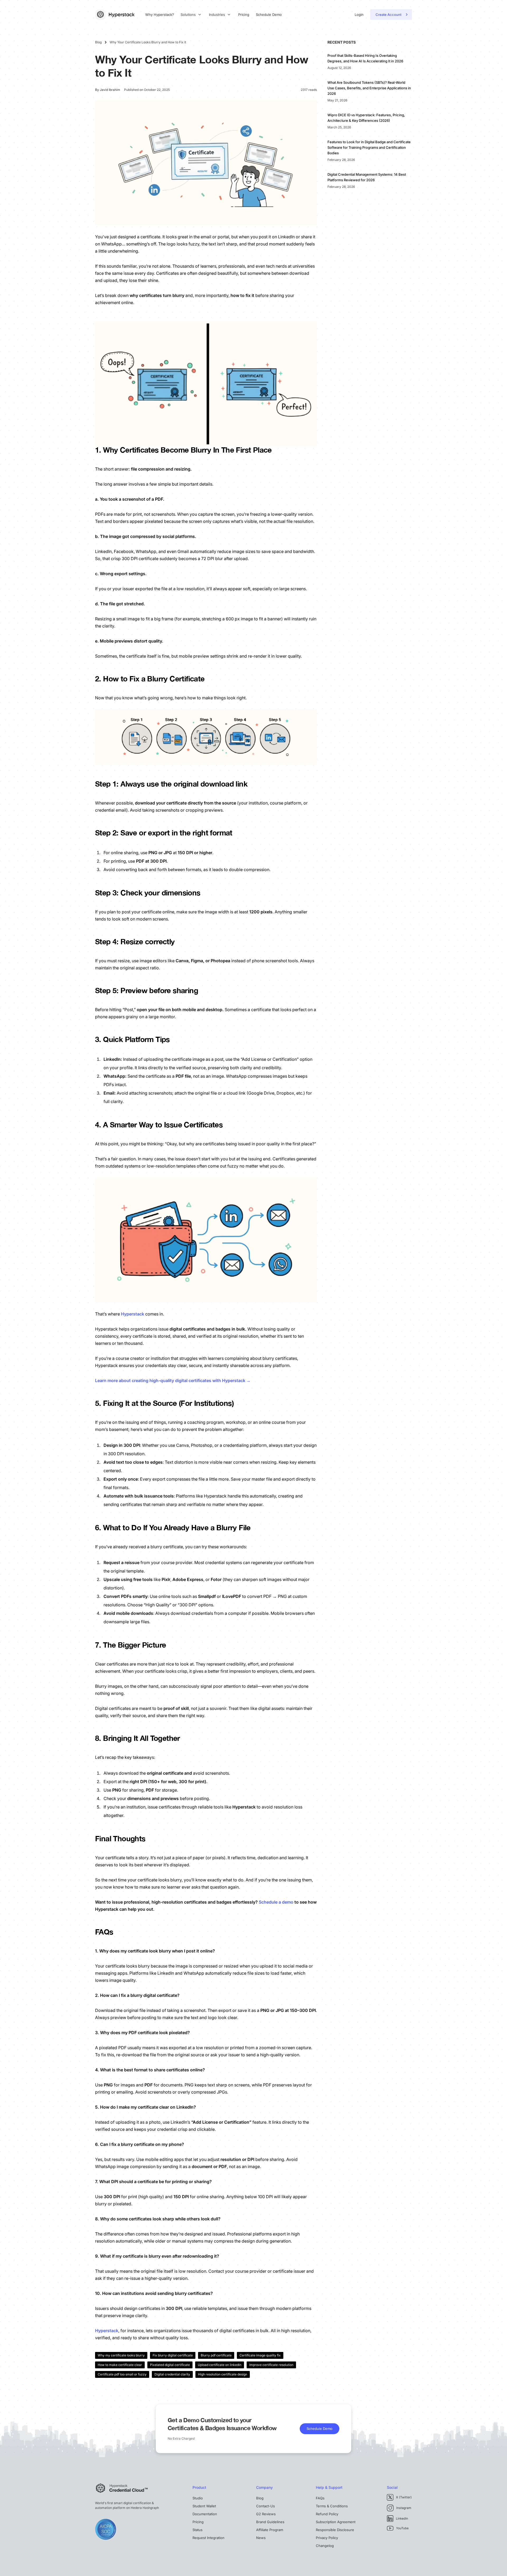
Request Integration (208, 2538)
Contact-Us (266, 2506)
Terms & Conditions (332, 2506)
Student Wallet (204, 2506)
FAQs (320, 2498)
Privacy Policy (327, 2538)
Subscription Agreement (336, 2522)
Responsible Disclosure (335, 2530)
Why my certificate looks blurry (121, 2355)
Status (198, 2530)
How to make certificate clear (120, 2365)
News (261, 2538)
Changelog (325, 2546)
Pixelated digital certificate (170, 2365)
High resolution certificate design (223, 2374)
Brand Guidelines (270, 2522)
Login (359, 15)
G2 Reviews (266, 2514)
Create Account (388, 15)
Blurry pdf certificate (216, 2355)
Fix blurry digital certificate (173, 2355)
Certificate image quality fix (260, 2355)
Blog (260, 2498)
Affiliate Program (270, 2530)
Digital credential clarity (172, 2374)
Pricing (244, 15)
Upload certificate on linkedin (220, 2365)
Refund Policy (327, 2514)
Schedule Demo (269, 15)
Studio (198, 2498)
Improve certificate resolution (271, 2365)
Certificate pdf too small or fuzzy (122, 2374)
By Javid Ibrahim (108, 90)
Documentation (205, 2514)
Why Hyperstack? (160, 15)
